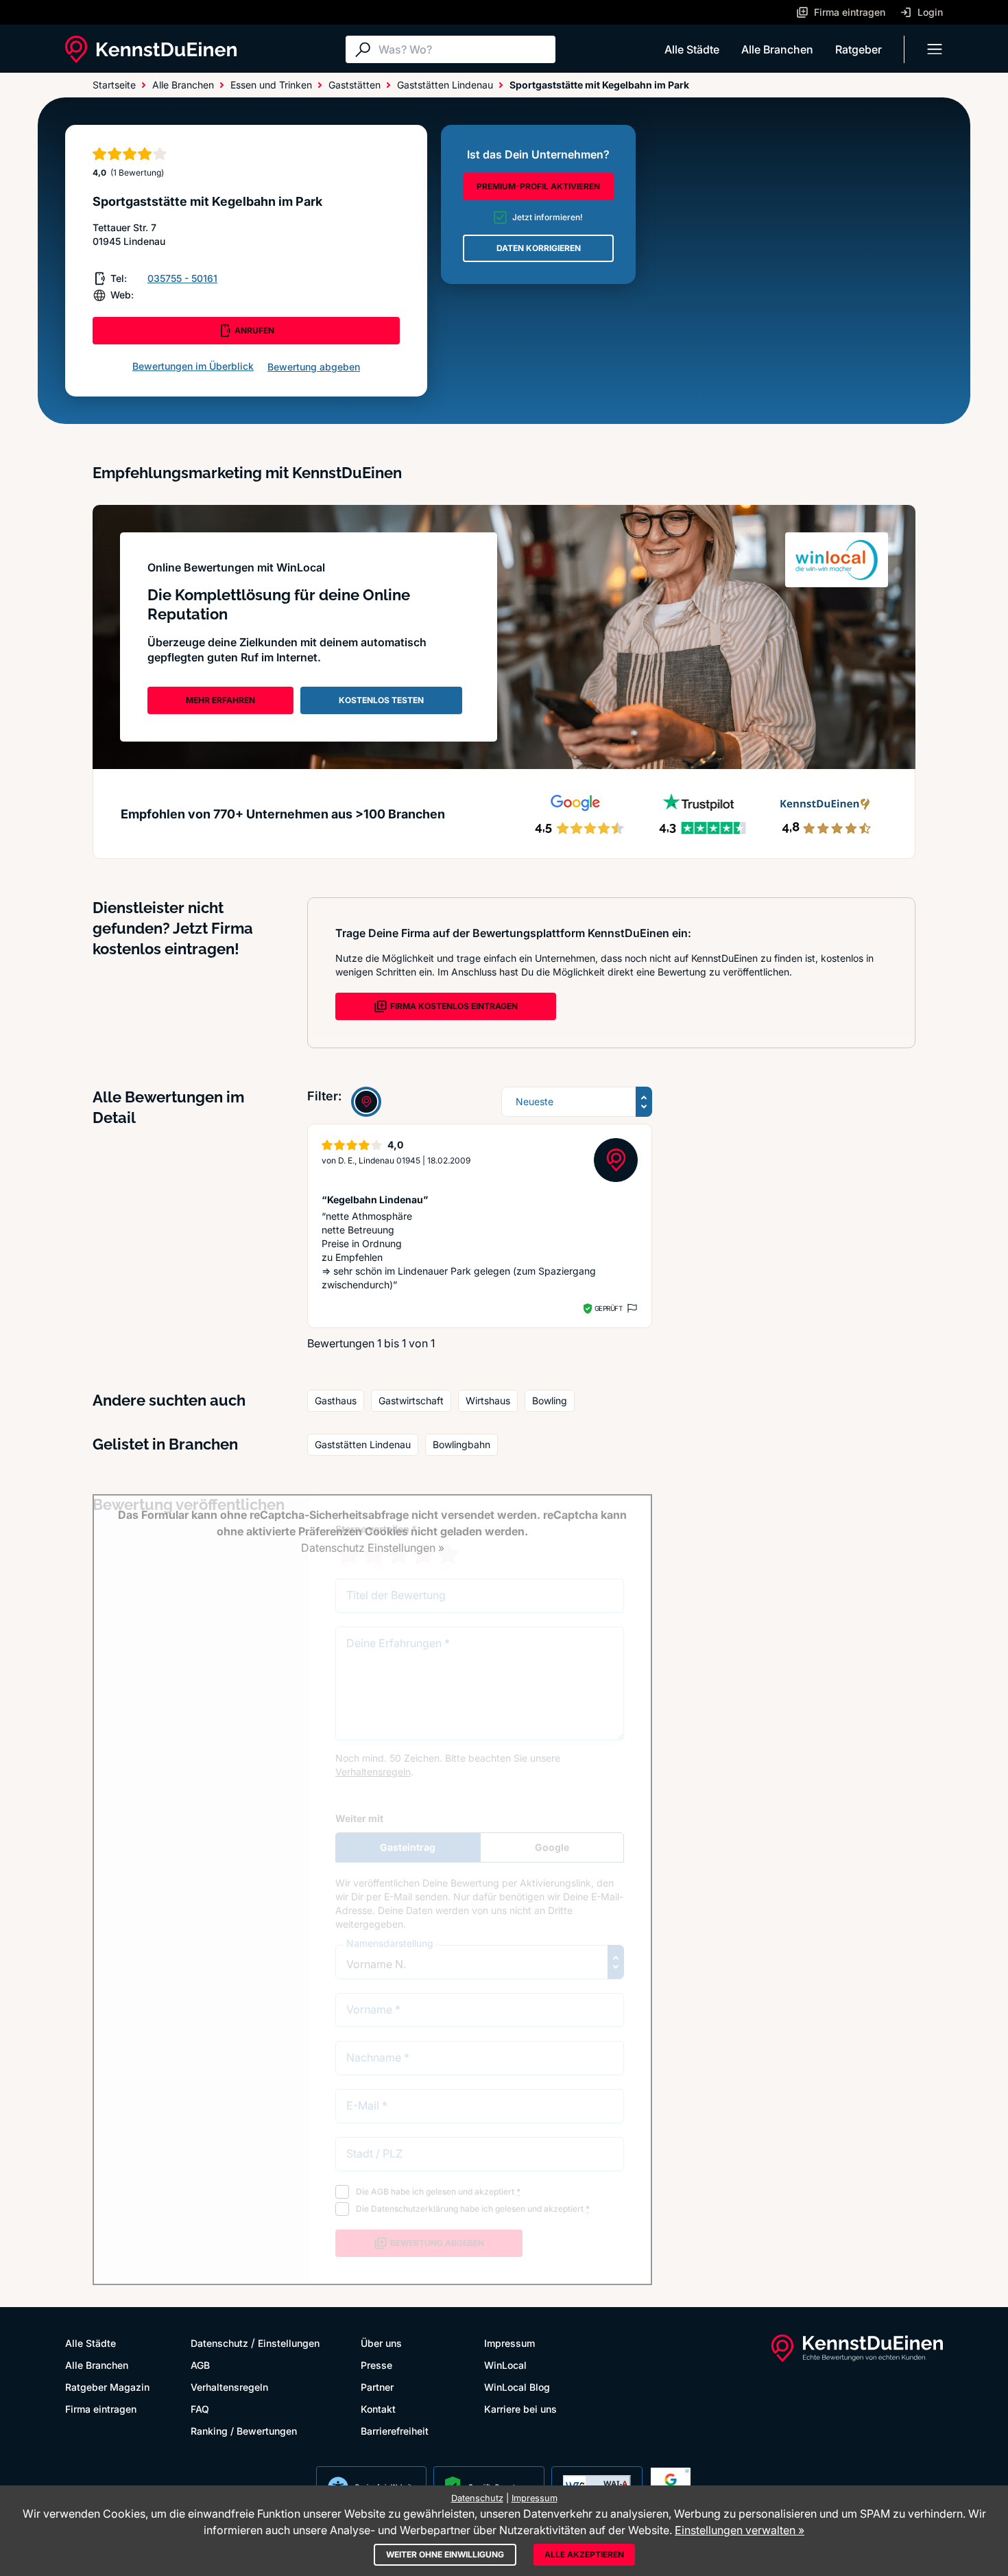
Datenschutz (219, 2343)
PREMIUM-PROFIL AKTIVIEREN (538, 186)
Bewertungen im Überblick (193, 366)
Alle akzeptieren (584, 2554)
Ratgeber (859, 49)
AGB (200, 2365)
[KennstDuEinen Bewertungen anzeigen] (366, 1102)
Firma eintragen (101, 2409)
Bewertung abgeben (314, 367)
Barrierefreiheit (395, 2431)
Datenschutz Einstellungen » (373, 1548)
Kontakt (378, 2409)
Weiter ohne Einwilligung (445, 2554)
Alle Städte (692, 49)
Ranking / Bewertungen (244, 2431)
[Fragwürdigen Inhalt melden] (631, 1308)
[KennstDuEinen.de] (151, 49)
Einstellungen (289, 2343)
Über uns (381, 2343)
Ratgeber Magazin (107, 2387)
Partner (377, 2387)
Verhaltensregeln (229, 2387)
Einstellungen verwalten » (740, 2530)
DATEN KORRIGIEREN (539, 248)
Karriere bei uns (520, 2409)
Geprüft (609, 1308)
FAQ (200, 2409)
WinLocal (505, 2365)
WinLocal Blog (517, 2387)
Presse (376, 2365)
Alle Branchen (777, 49)
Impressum (509, 2343)
